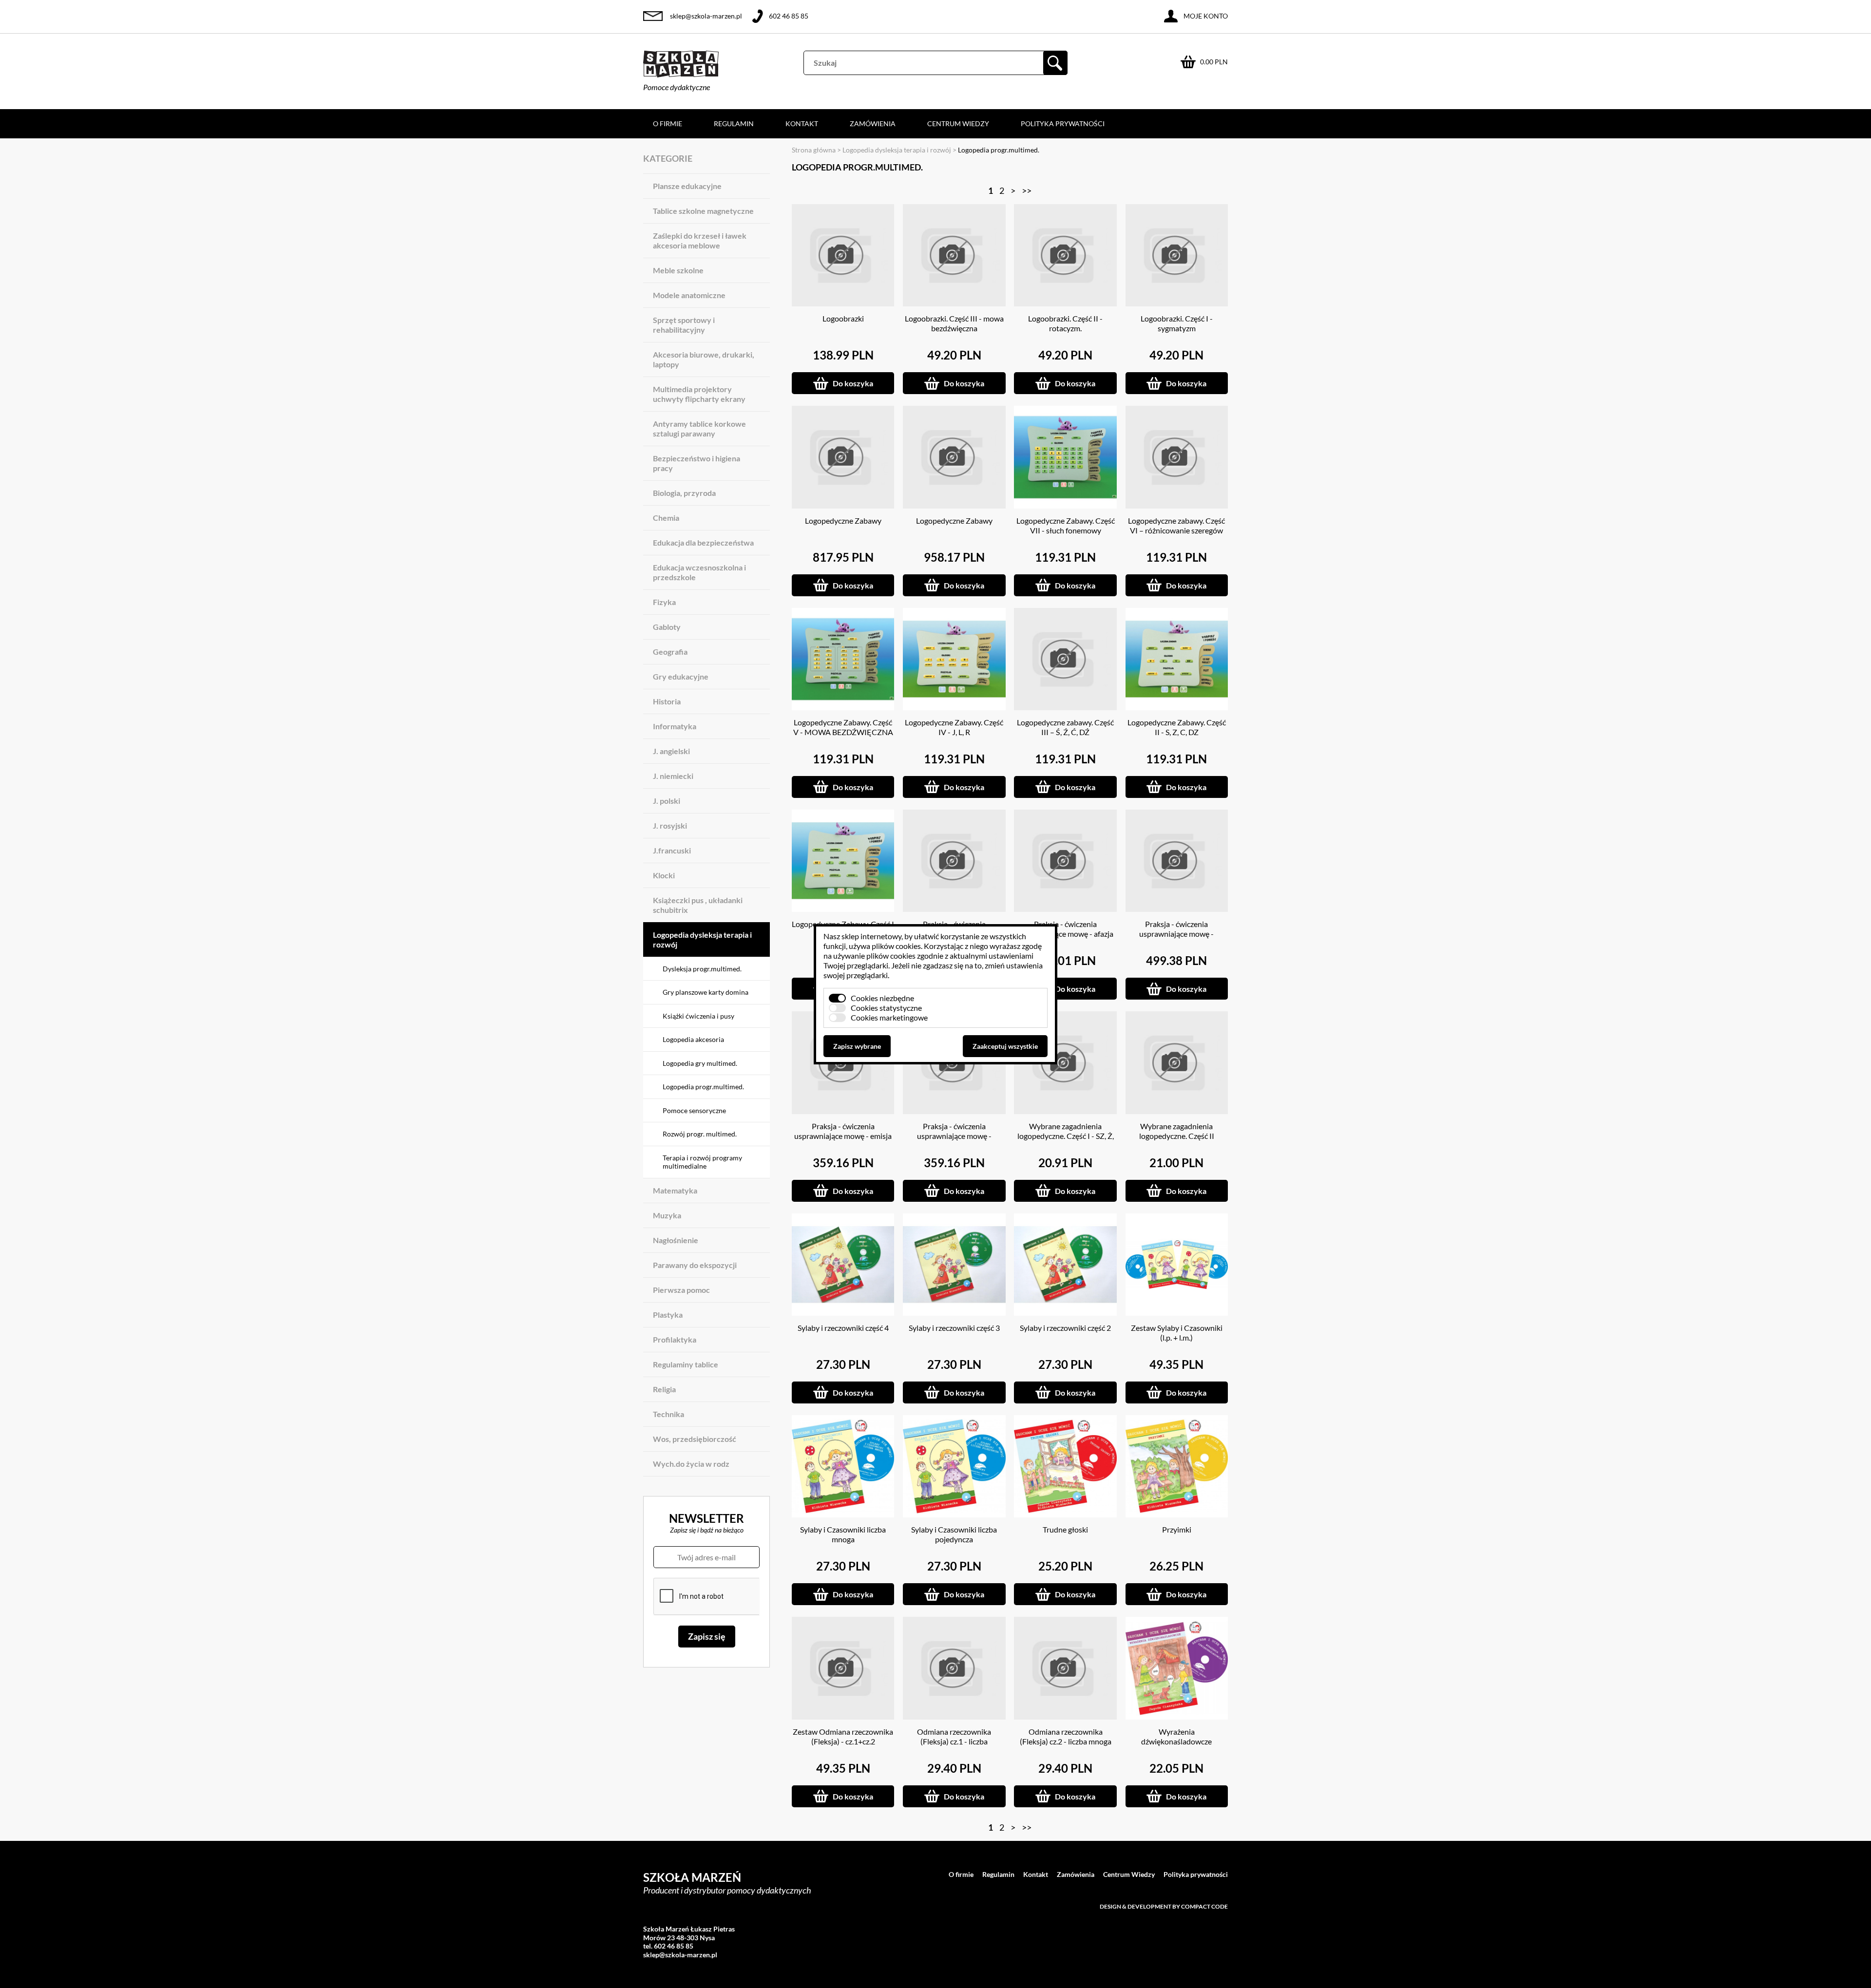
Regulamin (734, 123)
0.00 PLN (1214, 62)
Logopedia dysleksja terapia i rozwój (702, 939)
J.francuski (672, 850)
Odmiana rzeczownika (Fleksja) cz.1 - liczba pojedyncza (954, 1741)
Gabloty (667, 627)
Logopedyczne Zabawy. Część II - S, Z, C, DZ (1177, 727)
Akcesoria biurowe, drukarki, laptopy (704, 359)
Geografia (670, 652)
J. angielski (671, 751)
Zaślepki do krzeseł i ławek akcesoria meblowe (700, 240)
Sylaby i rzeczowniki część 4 (843, 1328)
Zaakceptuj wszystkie (1005, 1046)
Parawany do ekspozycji (695, 1265)
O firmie (668, 123)
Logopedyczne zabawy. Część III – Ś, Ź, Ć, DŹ (1065, 727)
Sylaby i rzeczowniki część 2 (1065, 1328)
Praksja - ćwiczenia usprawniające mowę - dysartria (1176, 934)
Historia (667, 701)
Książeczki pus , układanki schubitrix (698, 905)
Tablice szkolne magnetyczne (703, 211)
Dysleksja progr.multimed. (702, 969)
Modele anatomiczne (689, 295)
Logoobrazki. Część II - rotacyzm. (1065, 323)
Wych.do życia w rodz (691, 1464)
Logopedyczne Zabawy (843, 521)
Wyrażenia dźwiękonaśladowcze (1176, 1736)
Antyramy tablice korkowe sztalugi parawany (699, 428)
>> (1027, 190)
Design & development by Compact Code (1164, 1906)
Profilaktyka (675, 1339)
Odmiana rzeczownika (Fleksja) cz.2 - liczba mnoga (1066, 1736)
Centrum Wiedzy (958, 123)
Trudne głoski (1065, 1529)
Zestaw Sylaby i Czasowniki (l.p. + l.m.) (1177, 1333)
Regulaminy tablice (686, 1364)
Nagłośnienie (676, 1240)
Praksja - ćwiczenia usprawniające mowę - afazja (1066, 929)
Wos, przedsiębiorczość (695, 1439)
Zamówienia (873, 123)
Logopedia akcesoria (693, 1039)
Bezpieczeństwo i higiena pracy (697, 463)
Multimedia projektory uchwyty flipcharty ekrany (699, 394)
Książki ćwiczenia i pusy (698, 1016)
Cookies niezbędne (882, 998)
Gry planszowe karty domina (706, 992)
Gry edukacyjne (681, 676)
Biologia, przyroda (684, 493)
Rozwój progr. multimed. (700, 1134)
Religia (664, 1389)
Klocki (664, 875)
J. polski (667, 801)
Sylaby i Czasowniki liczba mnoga (843, 1534)
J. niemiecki (673, 776)
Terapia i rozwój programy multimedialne (702, 1162)
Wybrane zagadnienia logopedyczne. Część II (1177, 1131)
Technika (668, 1414)
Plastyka (668, 1315)
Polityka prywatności (1063, 123)
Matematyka (675, 1190)
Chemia (666, 518)
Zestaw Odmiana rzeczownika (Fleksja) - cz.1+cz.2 (843, 1736)
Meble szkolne (678, 270)
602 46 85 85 (789, 16)
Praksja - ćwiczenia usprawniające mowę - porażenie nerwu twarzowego (954, 1136)
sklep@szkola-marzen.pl (706, 16)
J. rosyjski (670, 825)
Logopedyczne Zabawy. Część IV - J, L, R (954, 727)
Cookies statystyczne (886, 1008)
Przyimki (1177, 1529)
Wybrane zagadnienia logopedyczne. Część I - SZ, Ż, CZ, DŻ (1066, 1136)
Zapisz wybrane (857, 1046)
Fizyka (664, 602)
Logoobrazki (843, 318)
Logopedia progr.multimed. (703, 1087)
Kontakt (802, 123)
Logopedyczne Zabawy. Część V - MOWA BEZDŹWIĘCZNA (843, 727)
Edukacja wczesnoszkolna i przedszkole (699, 572)
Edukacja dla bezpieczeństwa (703, 542)
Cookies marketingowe (889, 1017)
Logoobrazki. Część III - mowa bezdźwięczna (954, 323)
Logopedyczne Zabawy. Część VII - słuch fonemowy (1066, 525)
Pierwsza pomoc (681, 1290)
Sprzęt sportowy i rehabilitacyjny (684, 325)
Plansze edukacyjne (687, 186)
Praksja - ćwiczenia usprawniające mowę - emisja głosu (843, 1136)
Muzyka (667, 1215)
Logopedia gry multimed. (700, 1063)
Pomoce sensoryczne (694, 1110)
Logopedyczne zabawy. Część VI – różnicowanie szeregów (1176, 525)
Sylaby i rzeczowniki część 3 (954, 1328)
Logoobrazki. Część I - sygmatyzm (1177, 323)
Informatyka (675, 726)
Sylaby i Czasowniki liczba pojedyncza (954, 1534)
